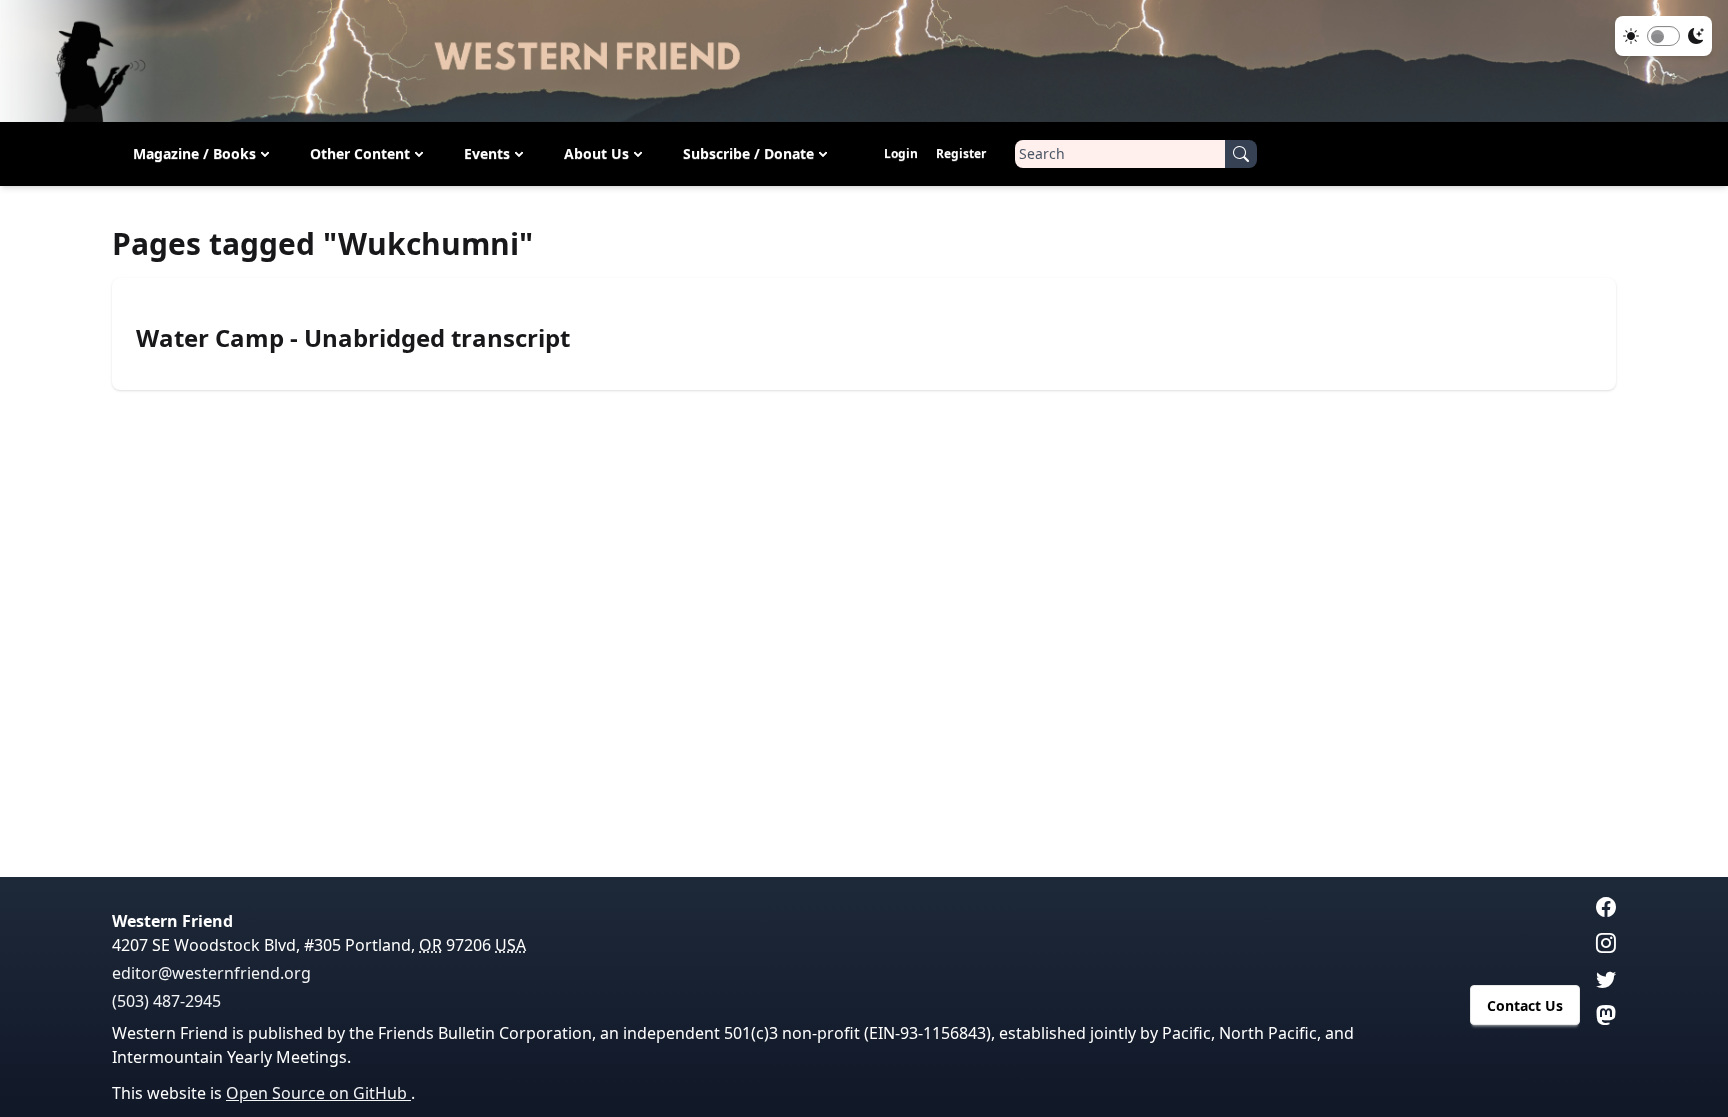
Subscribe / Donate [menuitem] (748, 153)
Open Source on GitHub (318, 1093)
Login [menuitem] (901, 153)
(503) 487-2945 (166, 1001)
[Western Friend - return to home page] (864, 61)
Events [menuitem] (487, 153)
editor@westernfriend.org (211, 973)
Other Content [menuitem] (360, 153)
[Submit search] (1241, 154)
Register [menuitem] (961, 153)
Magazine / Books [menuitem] (194, 153)
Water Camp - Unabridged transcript (353, 338)
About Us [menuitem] (596, 153)
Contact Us (1525, 1005)
